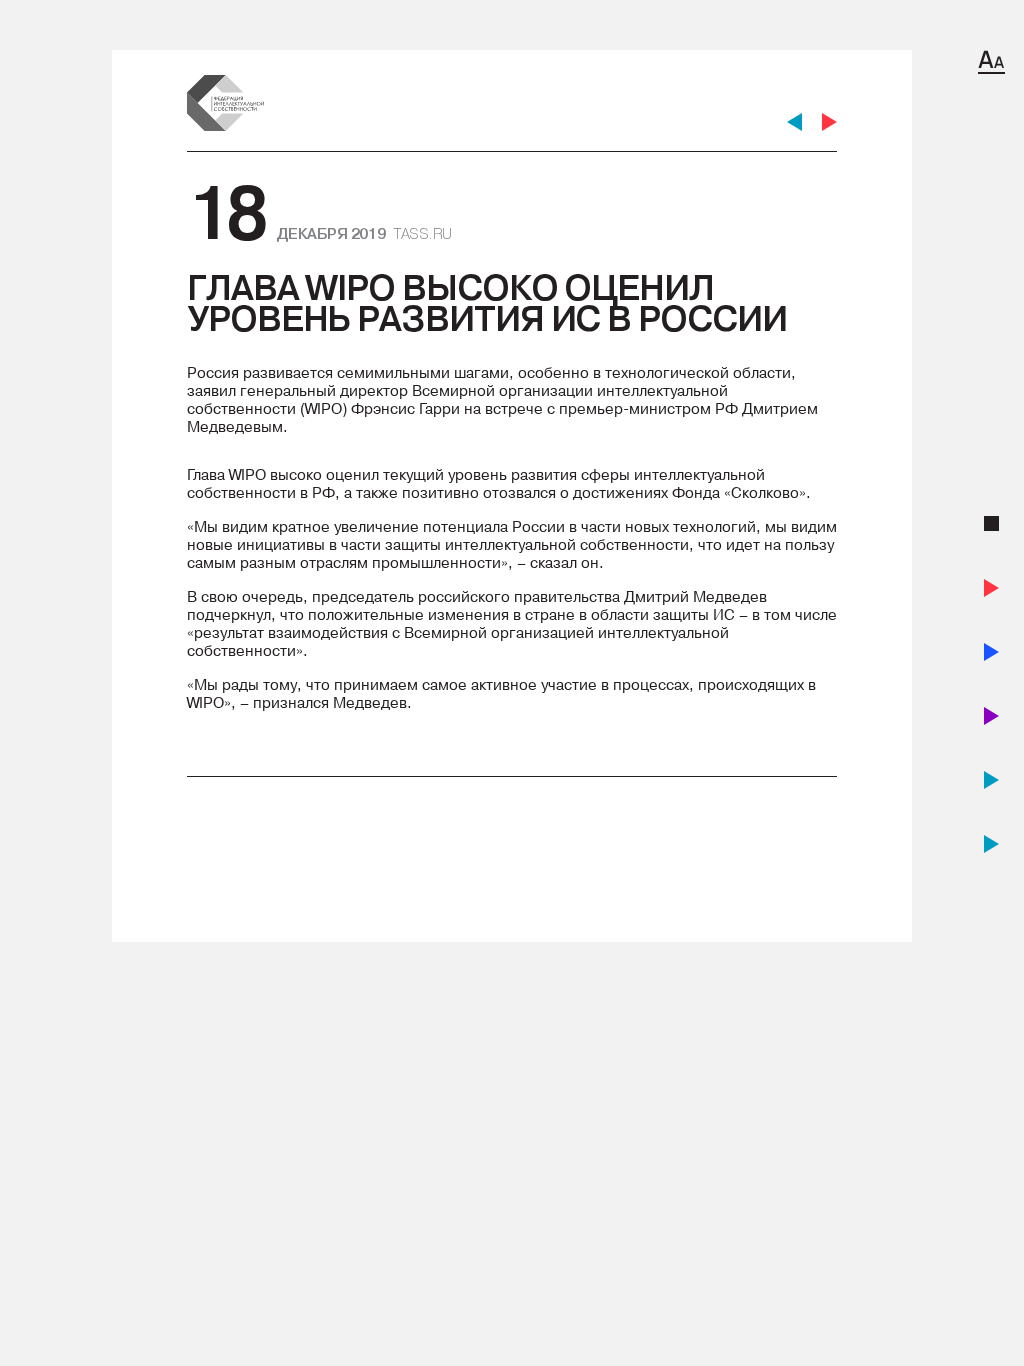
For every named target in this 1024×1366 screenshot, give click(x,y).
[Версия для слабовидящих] (991, 62)
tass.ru (422, 233)
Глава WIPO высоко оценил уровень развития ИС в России (487, 303)
